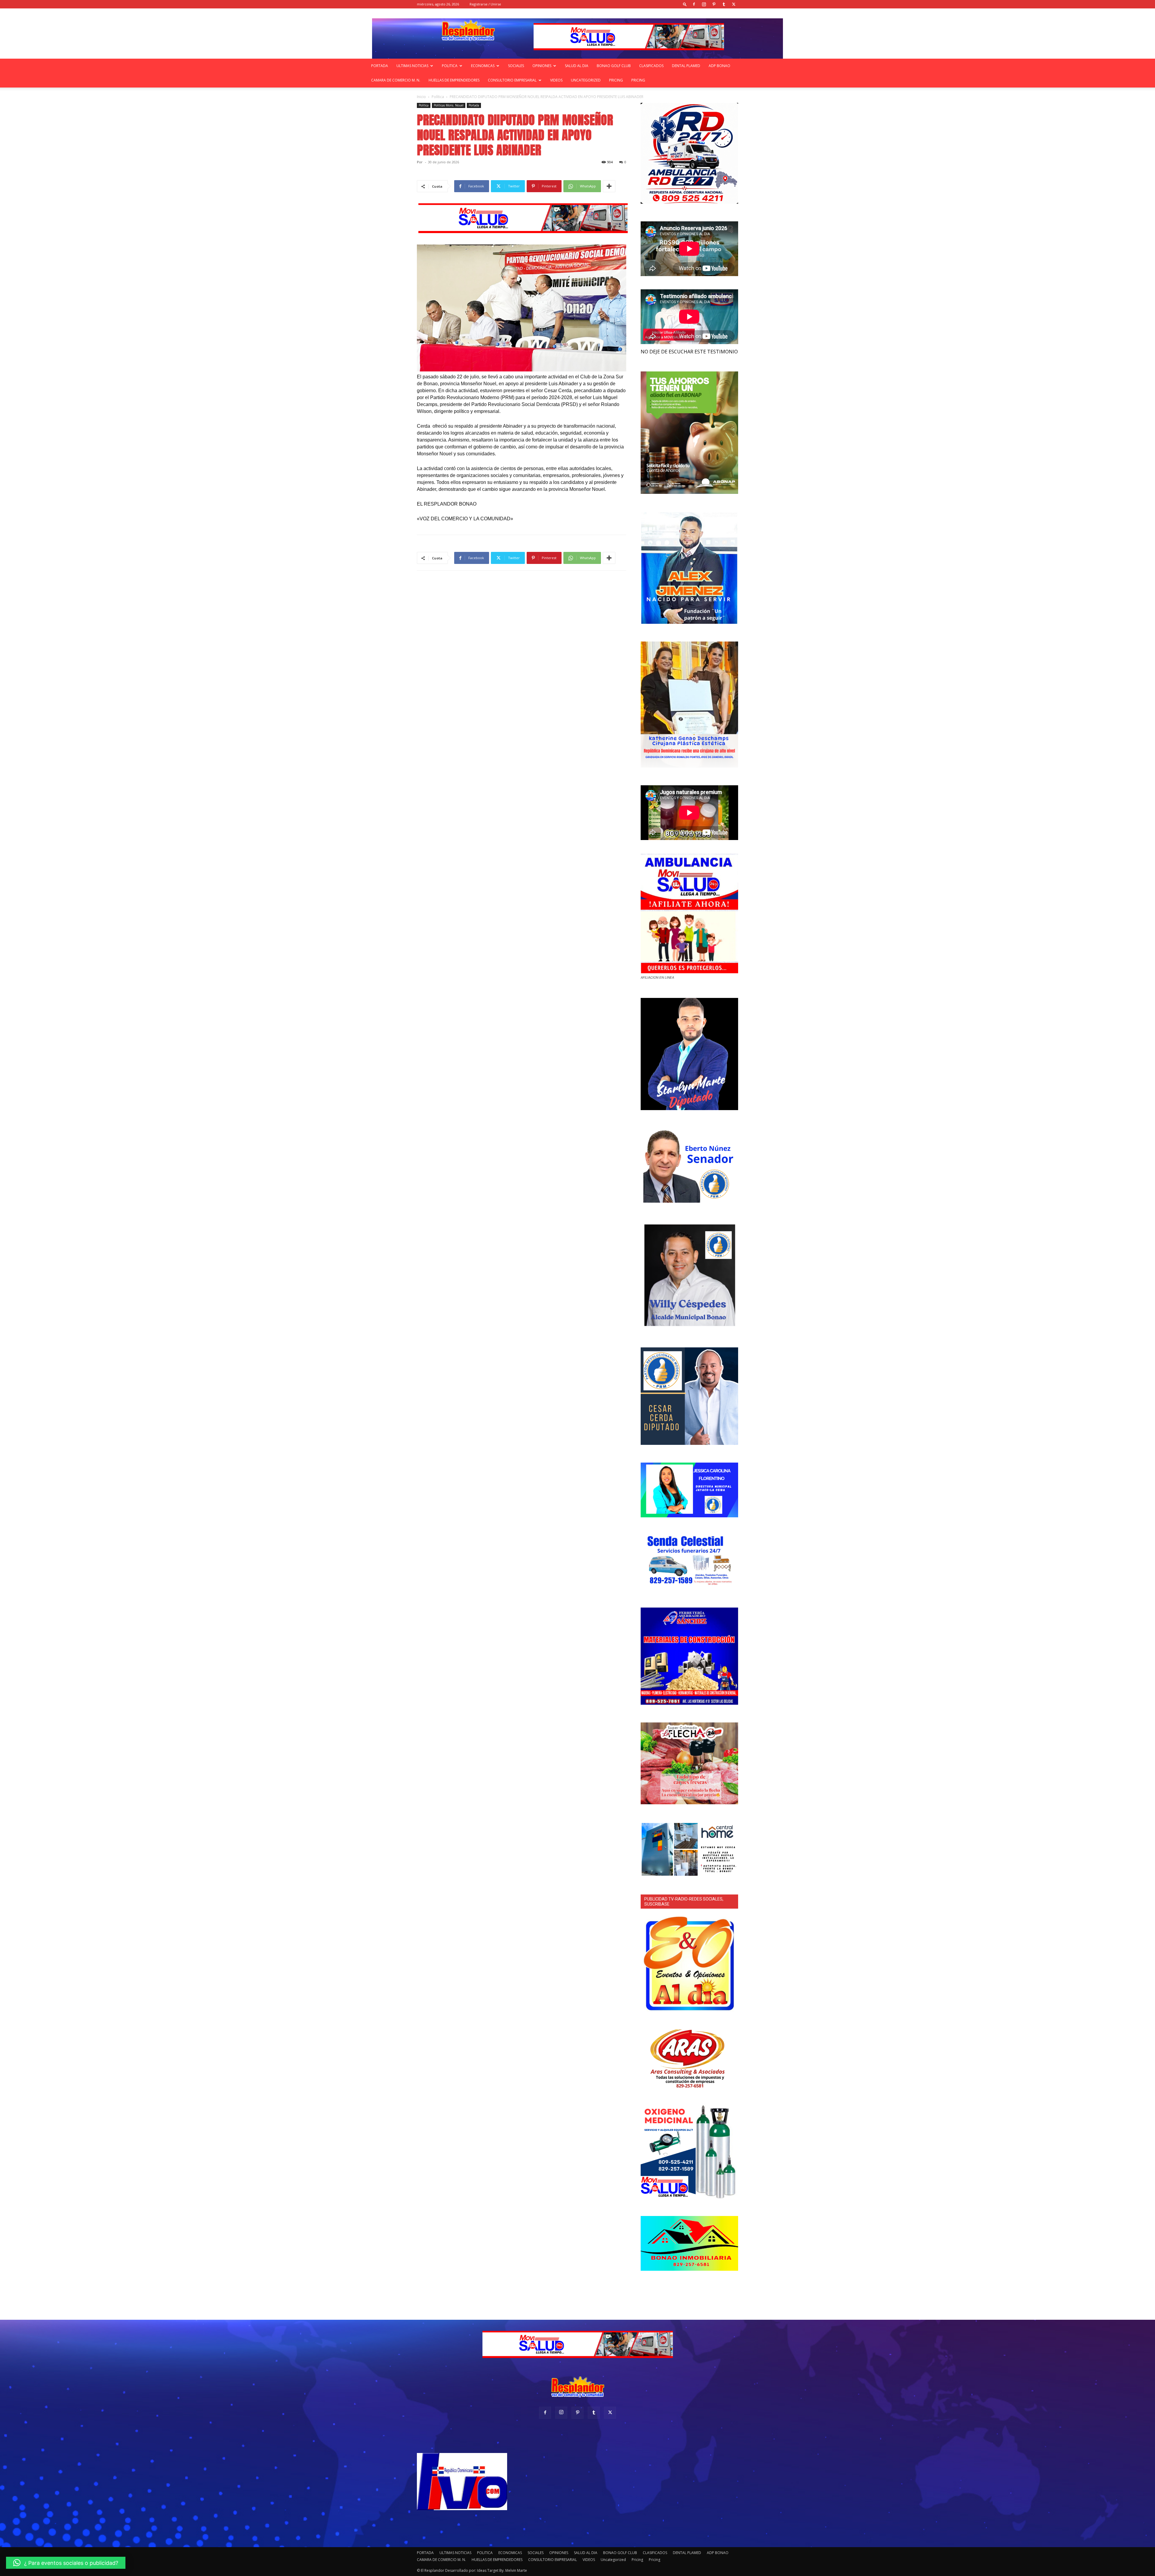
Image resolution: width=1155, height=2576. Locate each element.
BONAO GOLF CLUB (614, 66)
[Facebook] (694, 4)
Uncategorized (586, 80)
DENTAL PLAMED (686, 66)
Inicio (421, 97)
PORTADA (380, 66)
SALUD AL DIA (577, 66)
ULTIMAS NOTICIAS (412, 66)
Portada (474, 105)
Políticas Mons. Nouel (449, 105)
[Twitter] (734, 4)
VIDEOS (556, 80)
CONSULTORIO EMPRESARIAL (512, 80)
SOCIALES (516, 66)
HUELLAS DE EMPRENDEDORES (454, 80)
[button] (685, 4)
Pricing (616, 80)
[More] (609, 186)
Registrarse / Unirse (485, 4)
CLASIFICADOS (651, 66)
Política (438, 97)
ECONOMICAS (483, 66)
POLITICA (450, 66)
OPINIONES (542, 66)
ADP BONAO (719, 66)
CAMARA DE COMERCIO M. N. (396, 80)
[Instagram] (704, 4)
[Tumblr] (724, 4)
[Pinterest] (714, 4)
